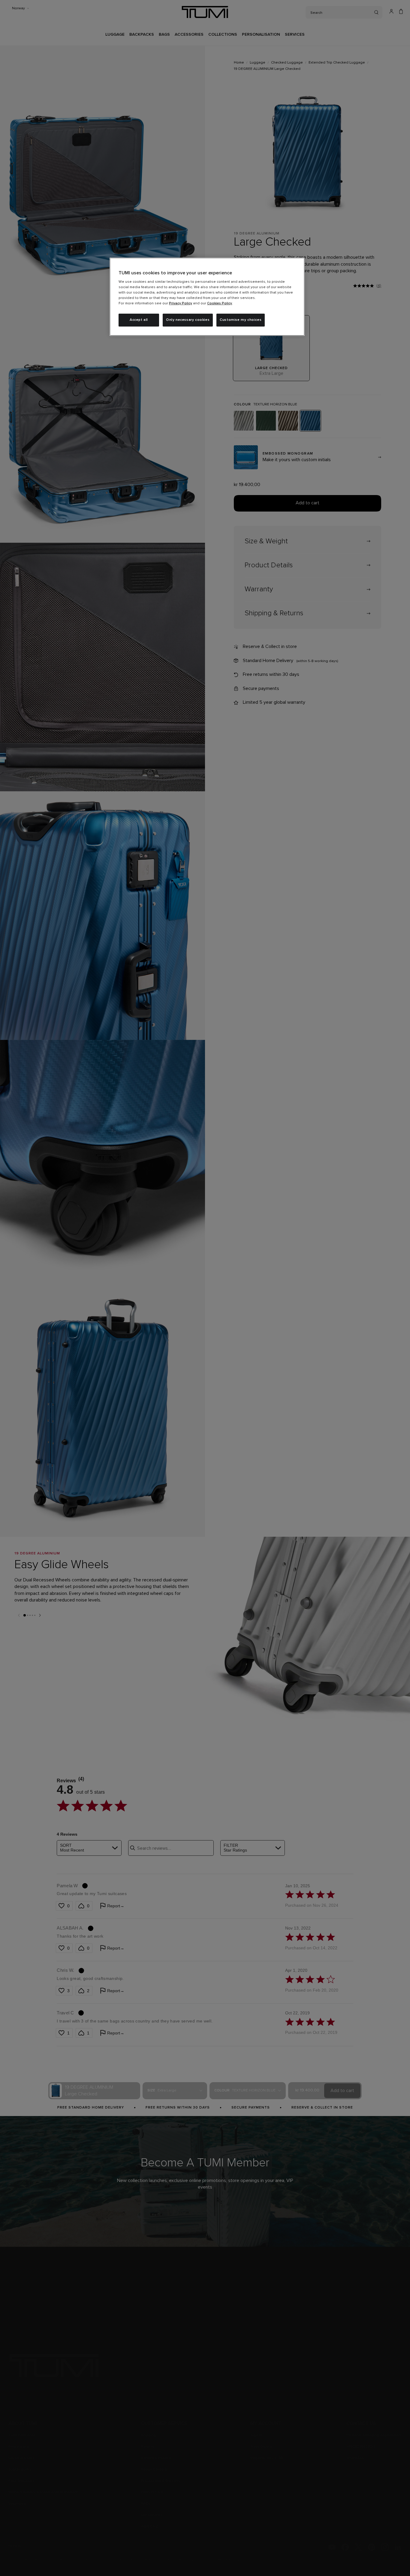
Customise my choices (241, 320)
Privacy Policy (181, 303)
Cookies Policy (220, 303)
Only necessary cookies (188, 320)
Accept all (139, 320)
